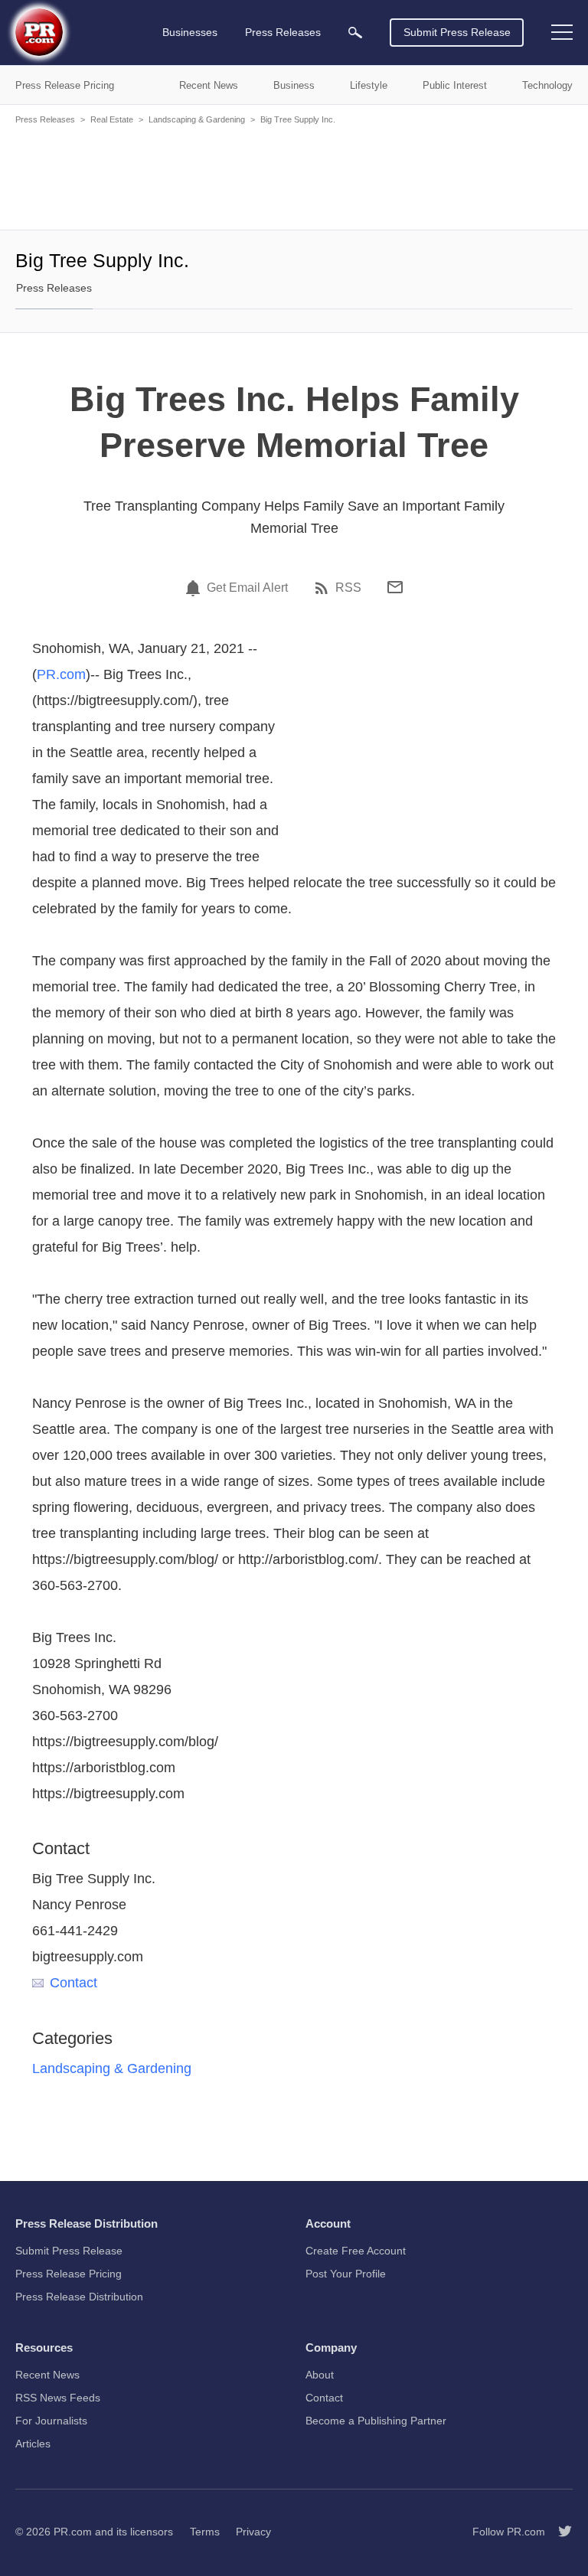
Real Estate (112, 119)
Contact (73, 1983)
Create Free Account (356, 2251)
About (320, 2375)
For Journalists (51, 2421)
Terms (205, 2532)
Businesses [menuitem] (190, 32)
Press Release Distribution (79, 2297)
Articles (33, 2444)
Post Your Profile (346, 2274)
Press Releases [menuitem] (283, 32)
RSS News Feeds (58, 2398)
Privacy (253, 2532)
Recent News (47, 2375)
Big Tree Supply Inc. (298, 119)
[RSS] (324, 588)
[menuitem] (355, 33)
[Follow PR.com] (559, 2532)
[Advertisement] (294, 176)
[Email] (395, 587)
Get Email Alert (247, 588)
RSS (348, 588)
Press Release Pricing (69, 2274)
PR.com (61, 674)
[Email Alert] (195, 588)
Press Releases (45, 119)
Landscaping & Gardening (197, 119)
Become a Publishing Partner (376, 2421)
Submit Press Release (457, 32)
